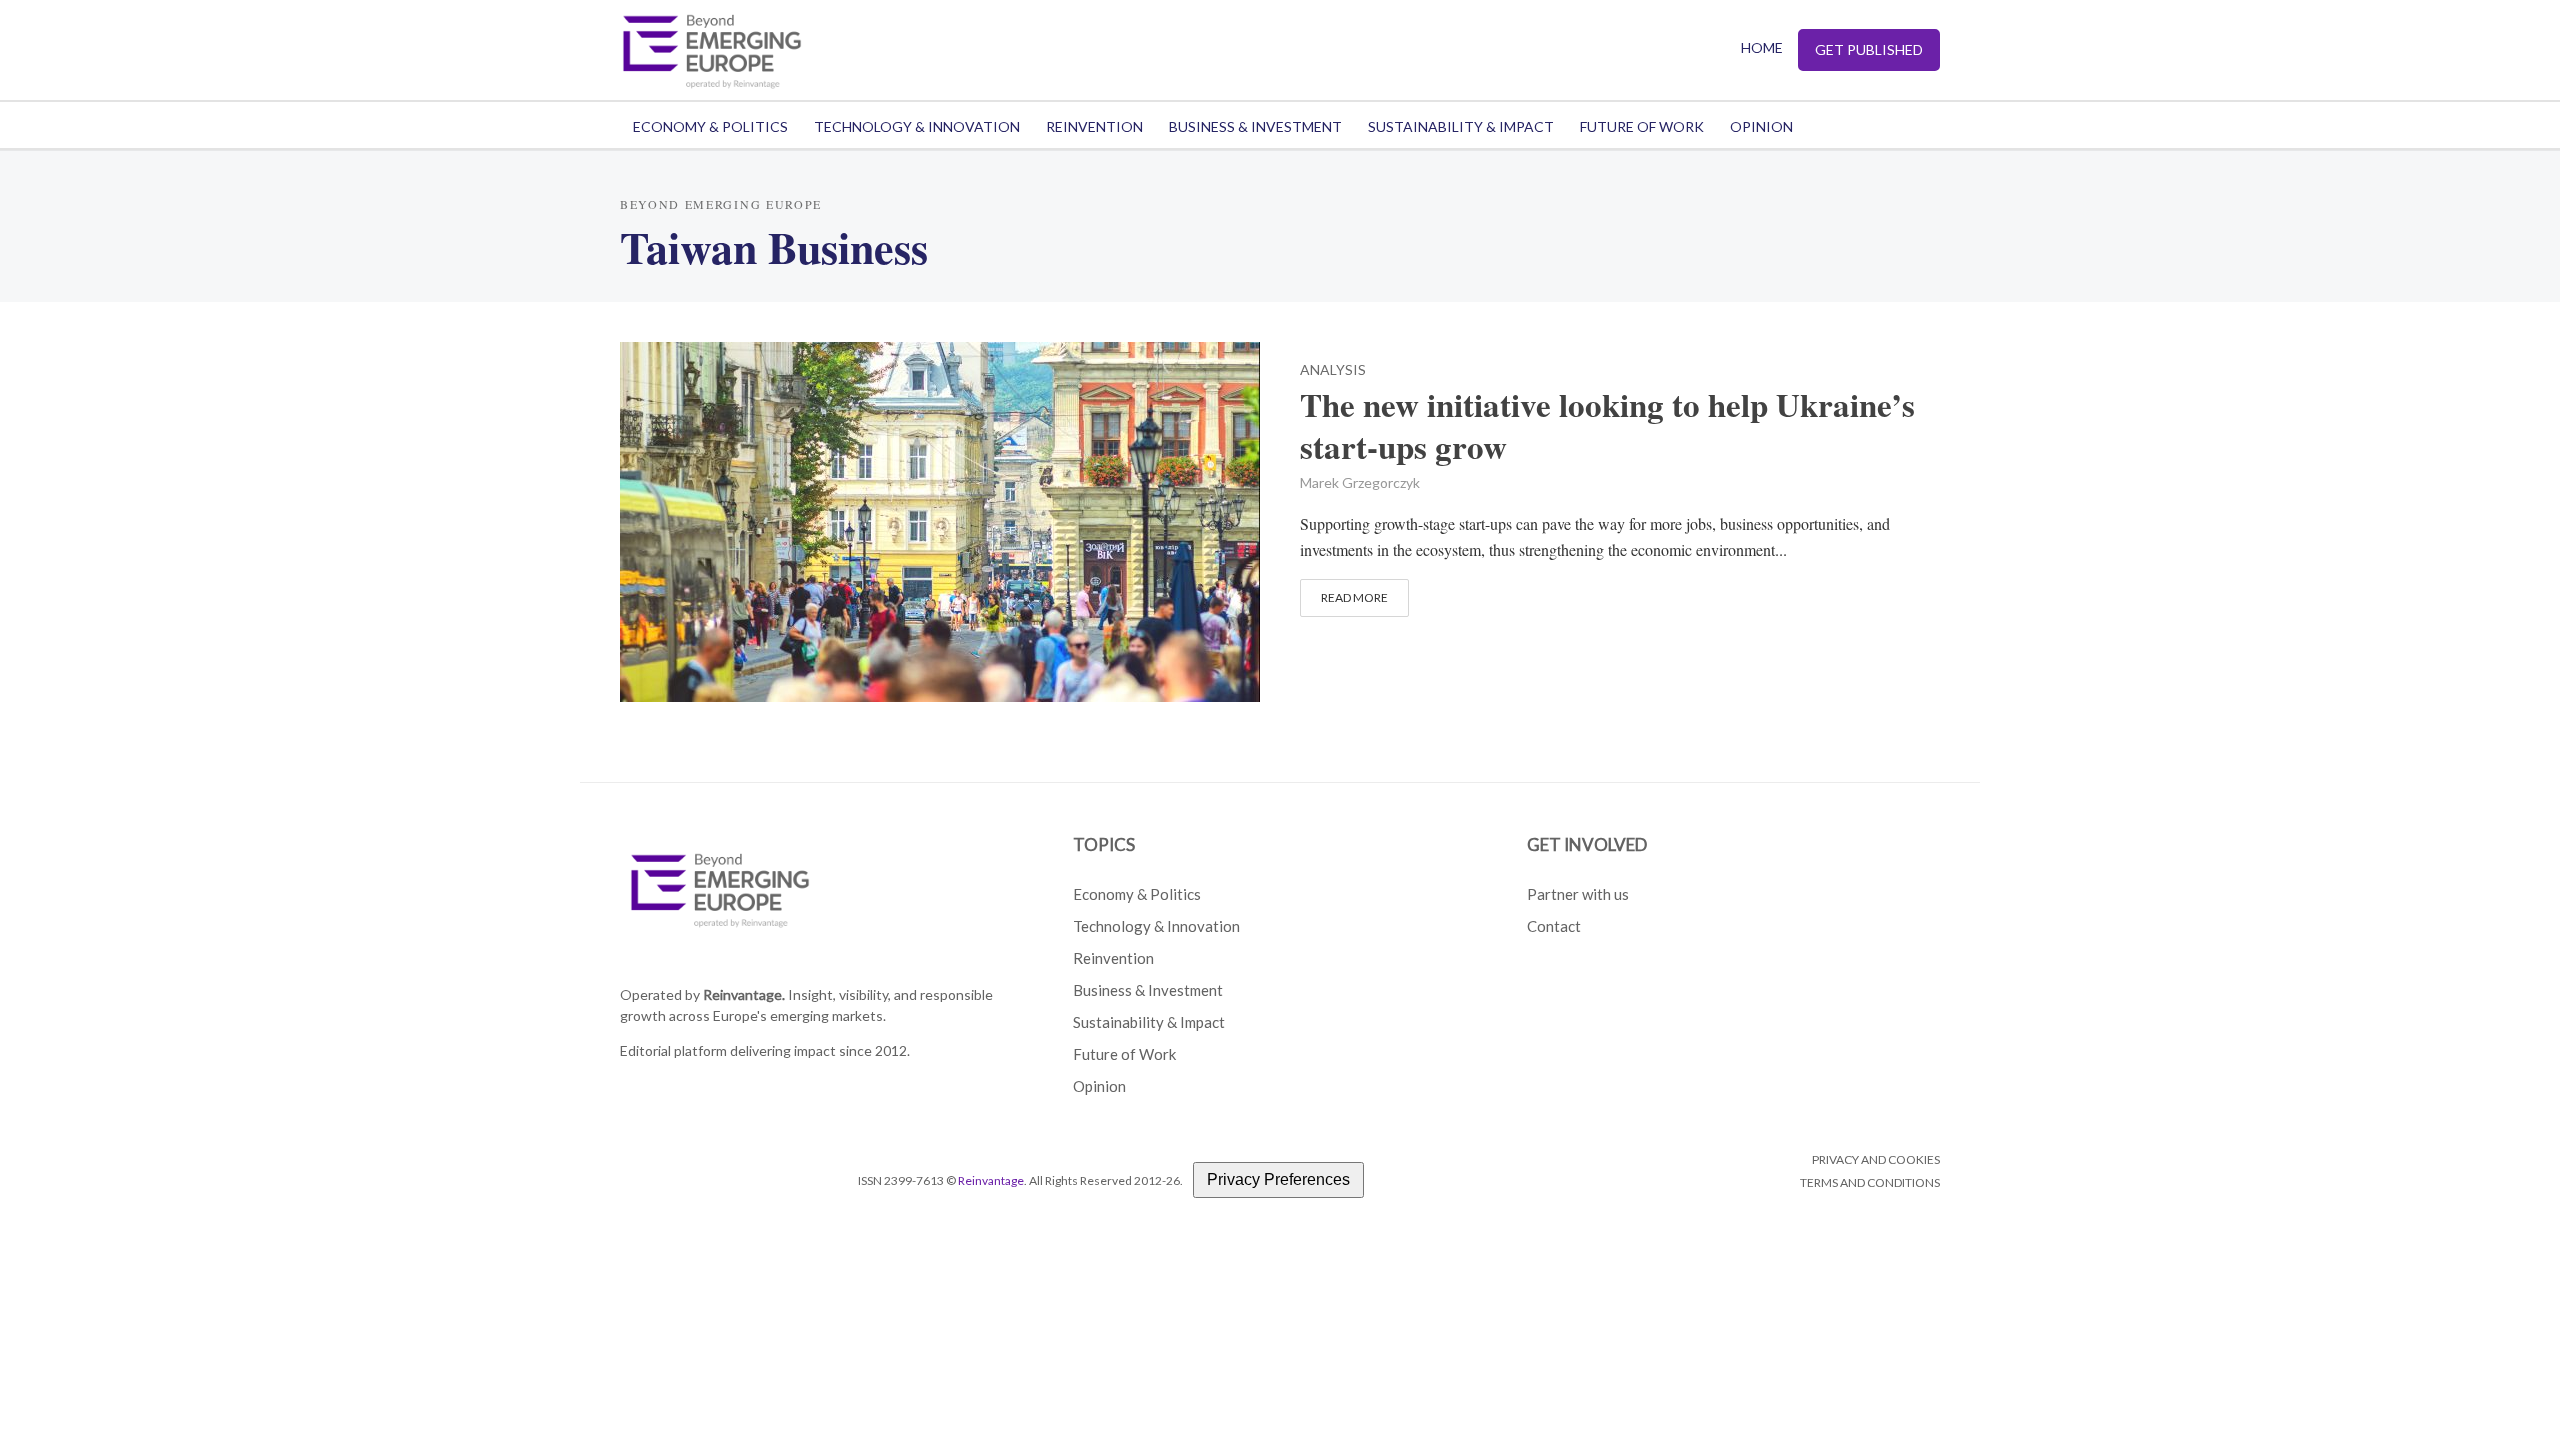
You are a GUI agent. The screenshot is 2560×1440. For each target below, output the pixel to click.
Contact (1554, 926)
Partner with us (1578, 894)
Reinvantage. (744, 994)
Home (1762, 47)
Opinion (1761, 126)
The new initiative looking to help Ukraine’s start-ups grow (1607, 426)
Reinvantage (991, 1180)
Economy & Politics (710, 126)
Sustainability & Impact (1461, 126)
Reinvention (1094, 126)
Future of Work (1642, 126)
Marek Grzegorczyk (1360, 482)
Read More (1354, 597)
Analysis (1333, 370)
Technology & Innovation (917, 126)
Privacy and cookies (1876, 1159)
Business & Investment (1255, 126)
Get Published (1869, 49)
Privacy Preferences (1278, 1179)
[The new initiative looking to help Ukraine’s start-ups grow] (940, 518)
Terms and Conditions (1870, 1182)
